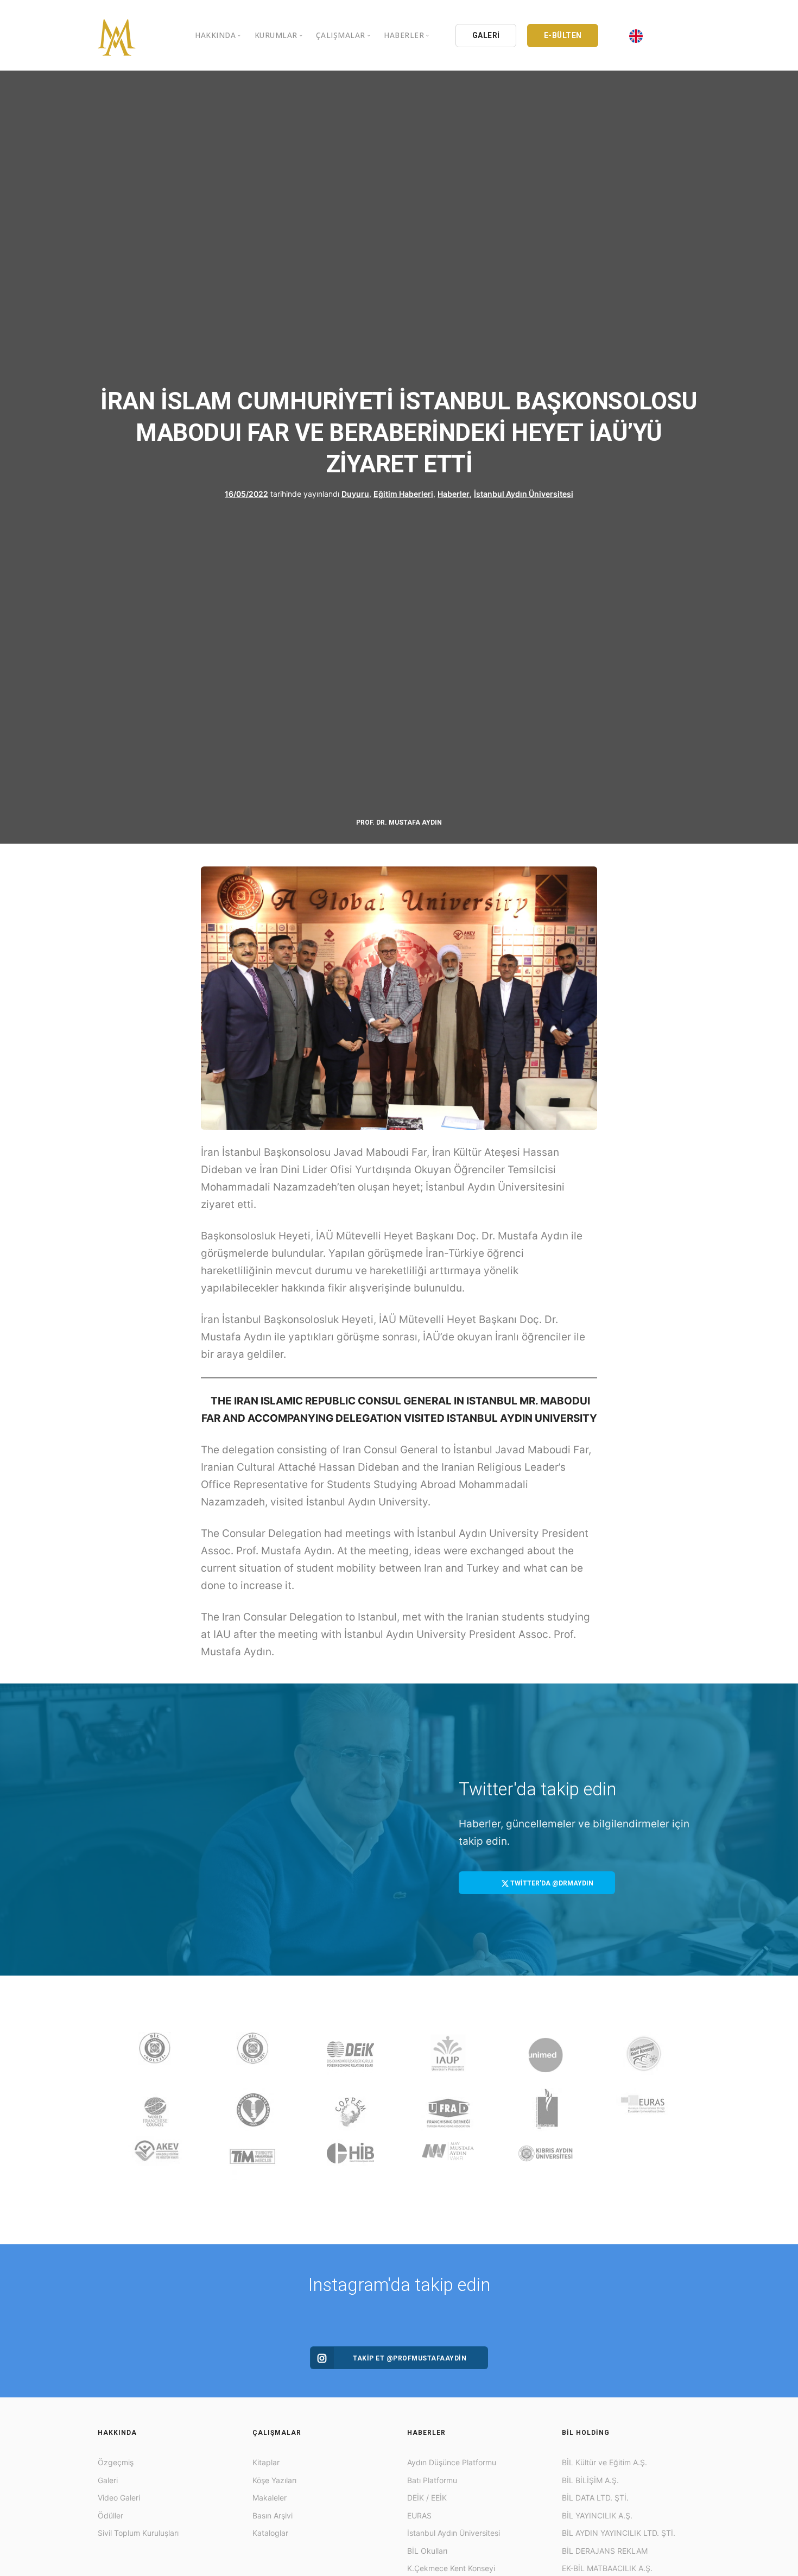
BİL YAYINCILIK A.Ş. (597, 2515)
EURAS (419, 2515)
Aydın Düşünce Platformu (452, 2462)
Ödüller (110, 2515)
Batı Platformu (432, 2480)
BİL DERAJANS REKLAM (605, 2551)
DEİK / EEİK (427, 2498)
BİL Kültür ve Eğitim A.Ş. (604, 2462)
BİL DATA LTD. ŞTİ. (595, 2498)
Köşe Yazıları (274, 2480)
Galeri (108, 2480)
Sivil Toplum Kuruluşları (138, 2533)
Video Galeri (119, 2498)
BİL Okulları (427, 2551)
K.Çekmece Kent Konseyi (451, 2568)
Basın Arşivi (273, 2515)
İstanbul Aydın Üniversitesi (524, 493)
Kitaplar (266, 2462)
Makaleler (270, 2498)
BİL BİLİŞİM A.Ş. (590, 2480)
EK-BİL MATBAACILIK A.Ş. (607, 2568)
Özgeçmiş (116, 2462)
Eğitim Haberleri (403, 493)
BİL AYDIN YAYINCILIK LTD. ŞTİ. (619, 2533)
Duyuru (355, 493)
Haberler (454, 493)
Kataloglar (270, 2533)
